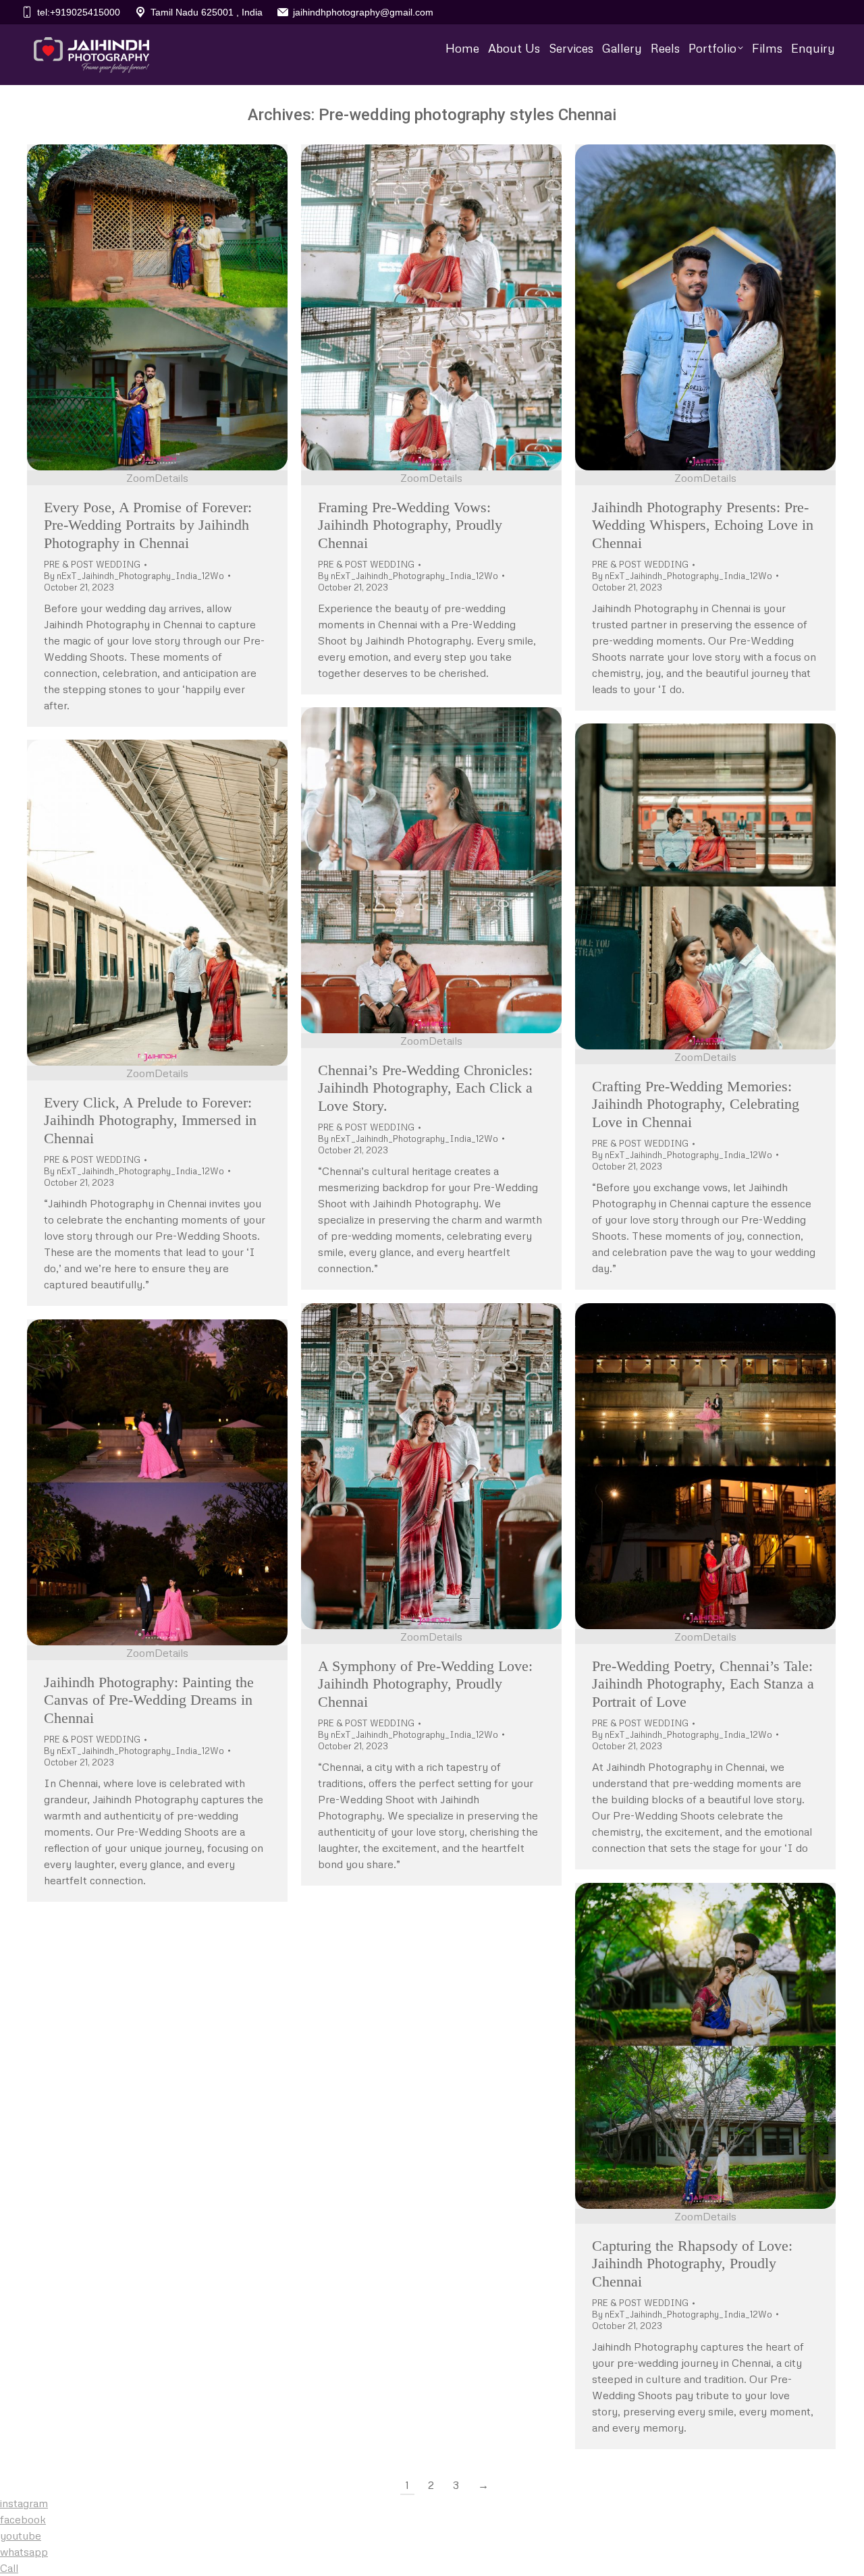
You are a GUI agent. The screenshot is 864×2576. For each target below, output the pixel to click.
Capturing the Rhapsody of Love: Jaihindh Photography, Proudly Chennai (692, 2264)
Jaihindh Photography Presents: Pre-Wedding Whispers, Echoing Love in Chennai (703, 525)
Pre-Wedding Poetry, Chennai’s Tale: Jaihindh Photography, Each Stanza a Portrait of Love (703, 1684)
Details (171, 478)
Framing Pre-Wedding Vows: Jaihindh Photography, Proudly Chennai (410, 525)
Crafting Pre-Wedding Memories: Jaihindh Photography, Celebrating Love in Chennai (696, 1104)
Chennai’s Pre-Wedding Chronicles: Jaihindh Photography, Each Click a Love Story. (425, 1088)
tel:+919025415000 (79, 12)
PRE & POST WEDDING (92, 564)
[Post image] (157, 307)
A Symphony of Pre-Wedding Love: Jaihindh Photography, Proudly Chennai (425, 1684)
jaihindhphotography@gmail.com (363, 12)
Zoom (140, 478)
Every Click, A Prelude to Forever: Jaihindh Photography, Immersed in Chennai (150, 1120)
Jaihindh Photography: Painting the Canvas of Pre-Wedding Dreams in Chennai (149, 1700)
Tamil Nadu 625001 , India (207, 12)
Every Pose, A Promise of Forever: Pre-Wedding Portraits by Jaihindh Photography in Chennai (148, 525)
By (134, 576)
